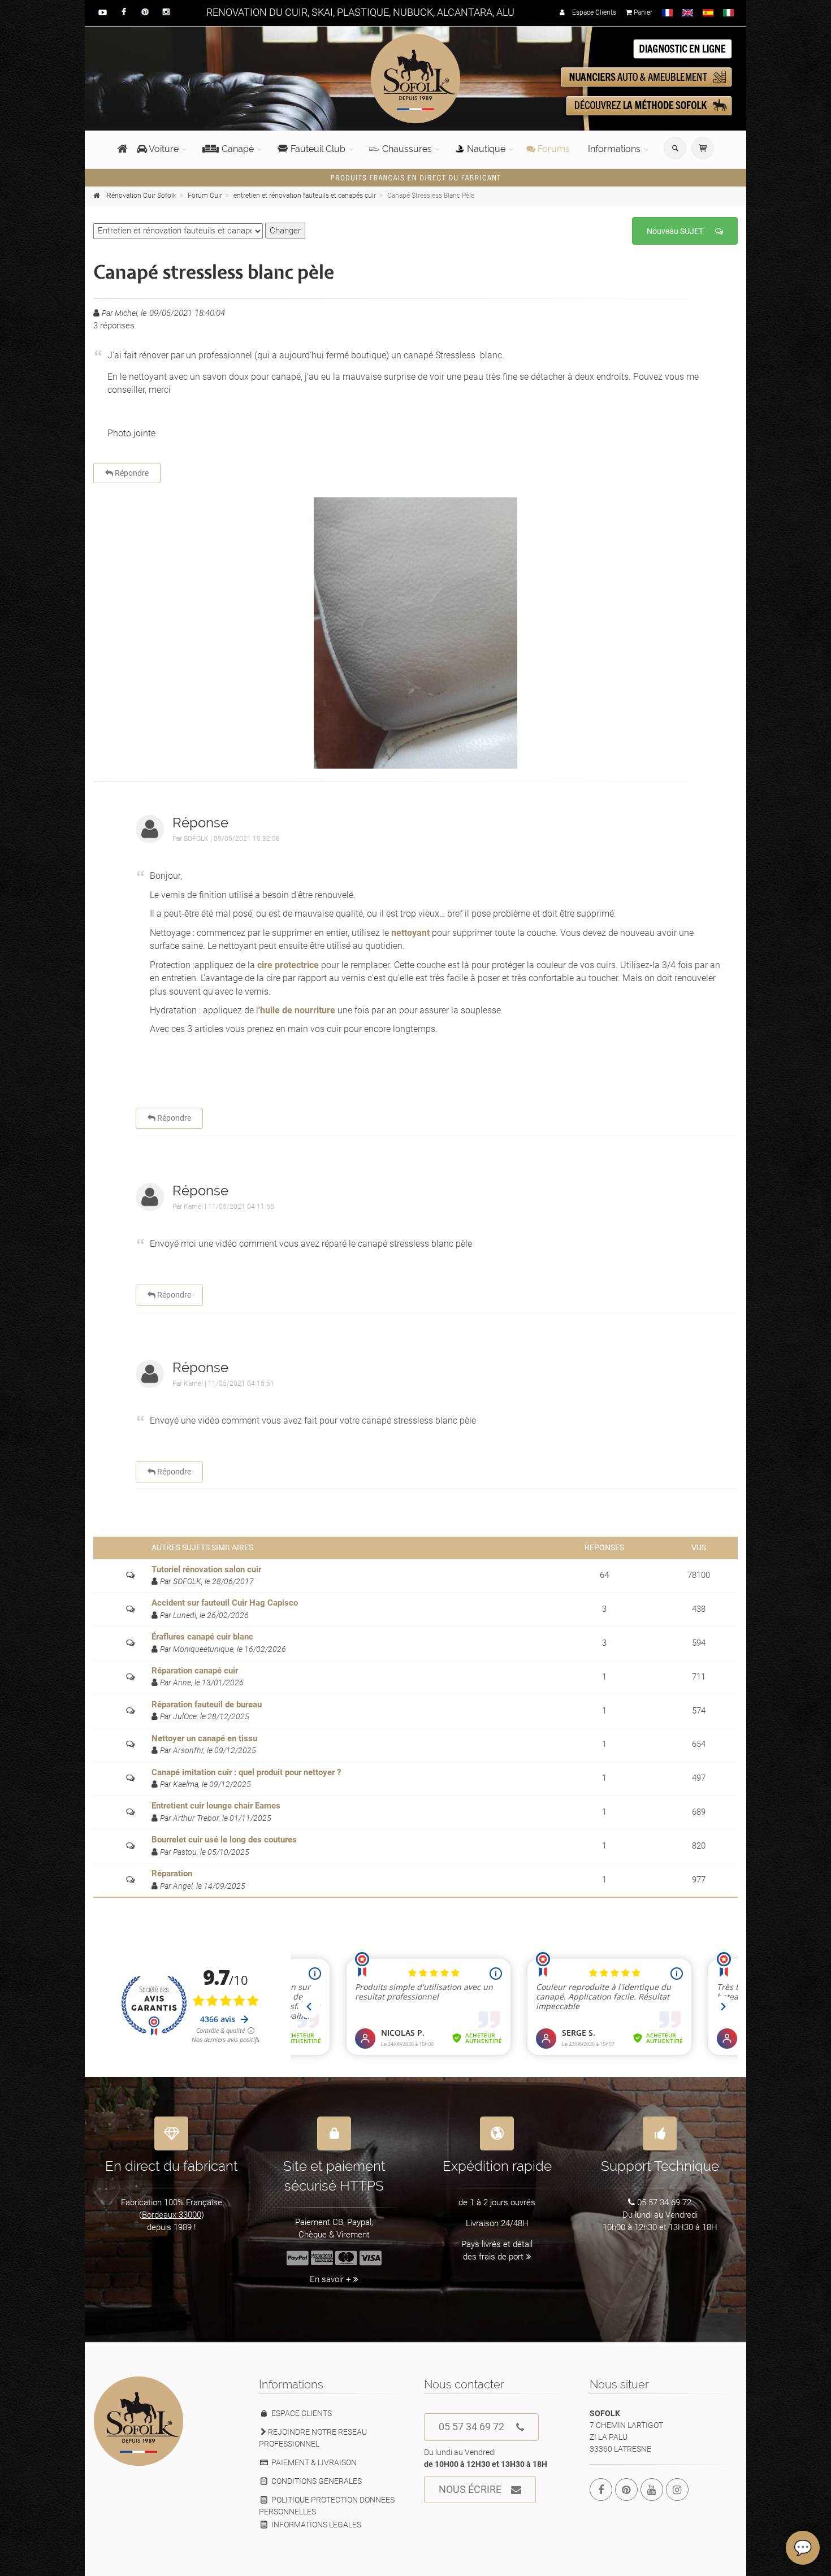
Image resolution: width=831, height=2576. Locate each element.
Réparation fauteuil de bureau (207, 1705)
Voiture (163, 149)
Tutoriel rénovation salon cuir (206, 1569)
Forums (553, 149)
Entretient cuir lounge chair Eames (216, 1806)
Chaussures (407, 149)
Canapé (238, 149)
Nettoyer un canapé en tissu (204, 1738)
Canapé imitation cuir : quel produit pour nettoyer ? (246, 1772)
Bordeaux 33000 (172, 2215)
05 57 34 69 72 (471, 2427)
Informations (614, 149)
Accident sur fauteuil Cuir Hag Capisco (225, 1603)
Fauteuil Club (318, 149)
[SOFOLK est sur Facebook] (601, 2490)
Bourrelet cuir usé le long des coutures (224, 1840)
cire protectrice (288, 965)
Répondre (131, 473)
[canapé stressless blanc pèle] (415, 633)
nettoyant (409, 933)
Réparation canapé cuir (195, 1671)
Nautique (486, 149)
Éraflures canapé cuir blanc (202, 1637)
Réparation (172, 1874)
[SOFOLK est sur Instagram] (677, 2490)
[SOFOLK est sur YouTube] (652, 2490)
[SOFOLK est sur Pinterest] (626, 2490)
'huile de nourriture (297, 1010)
